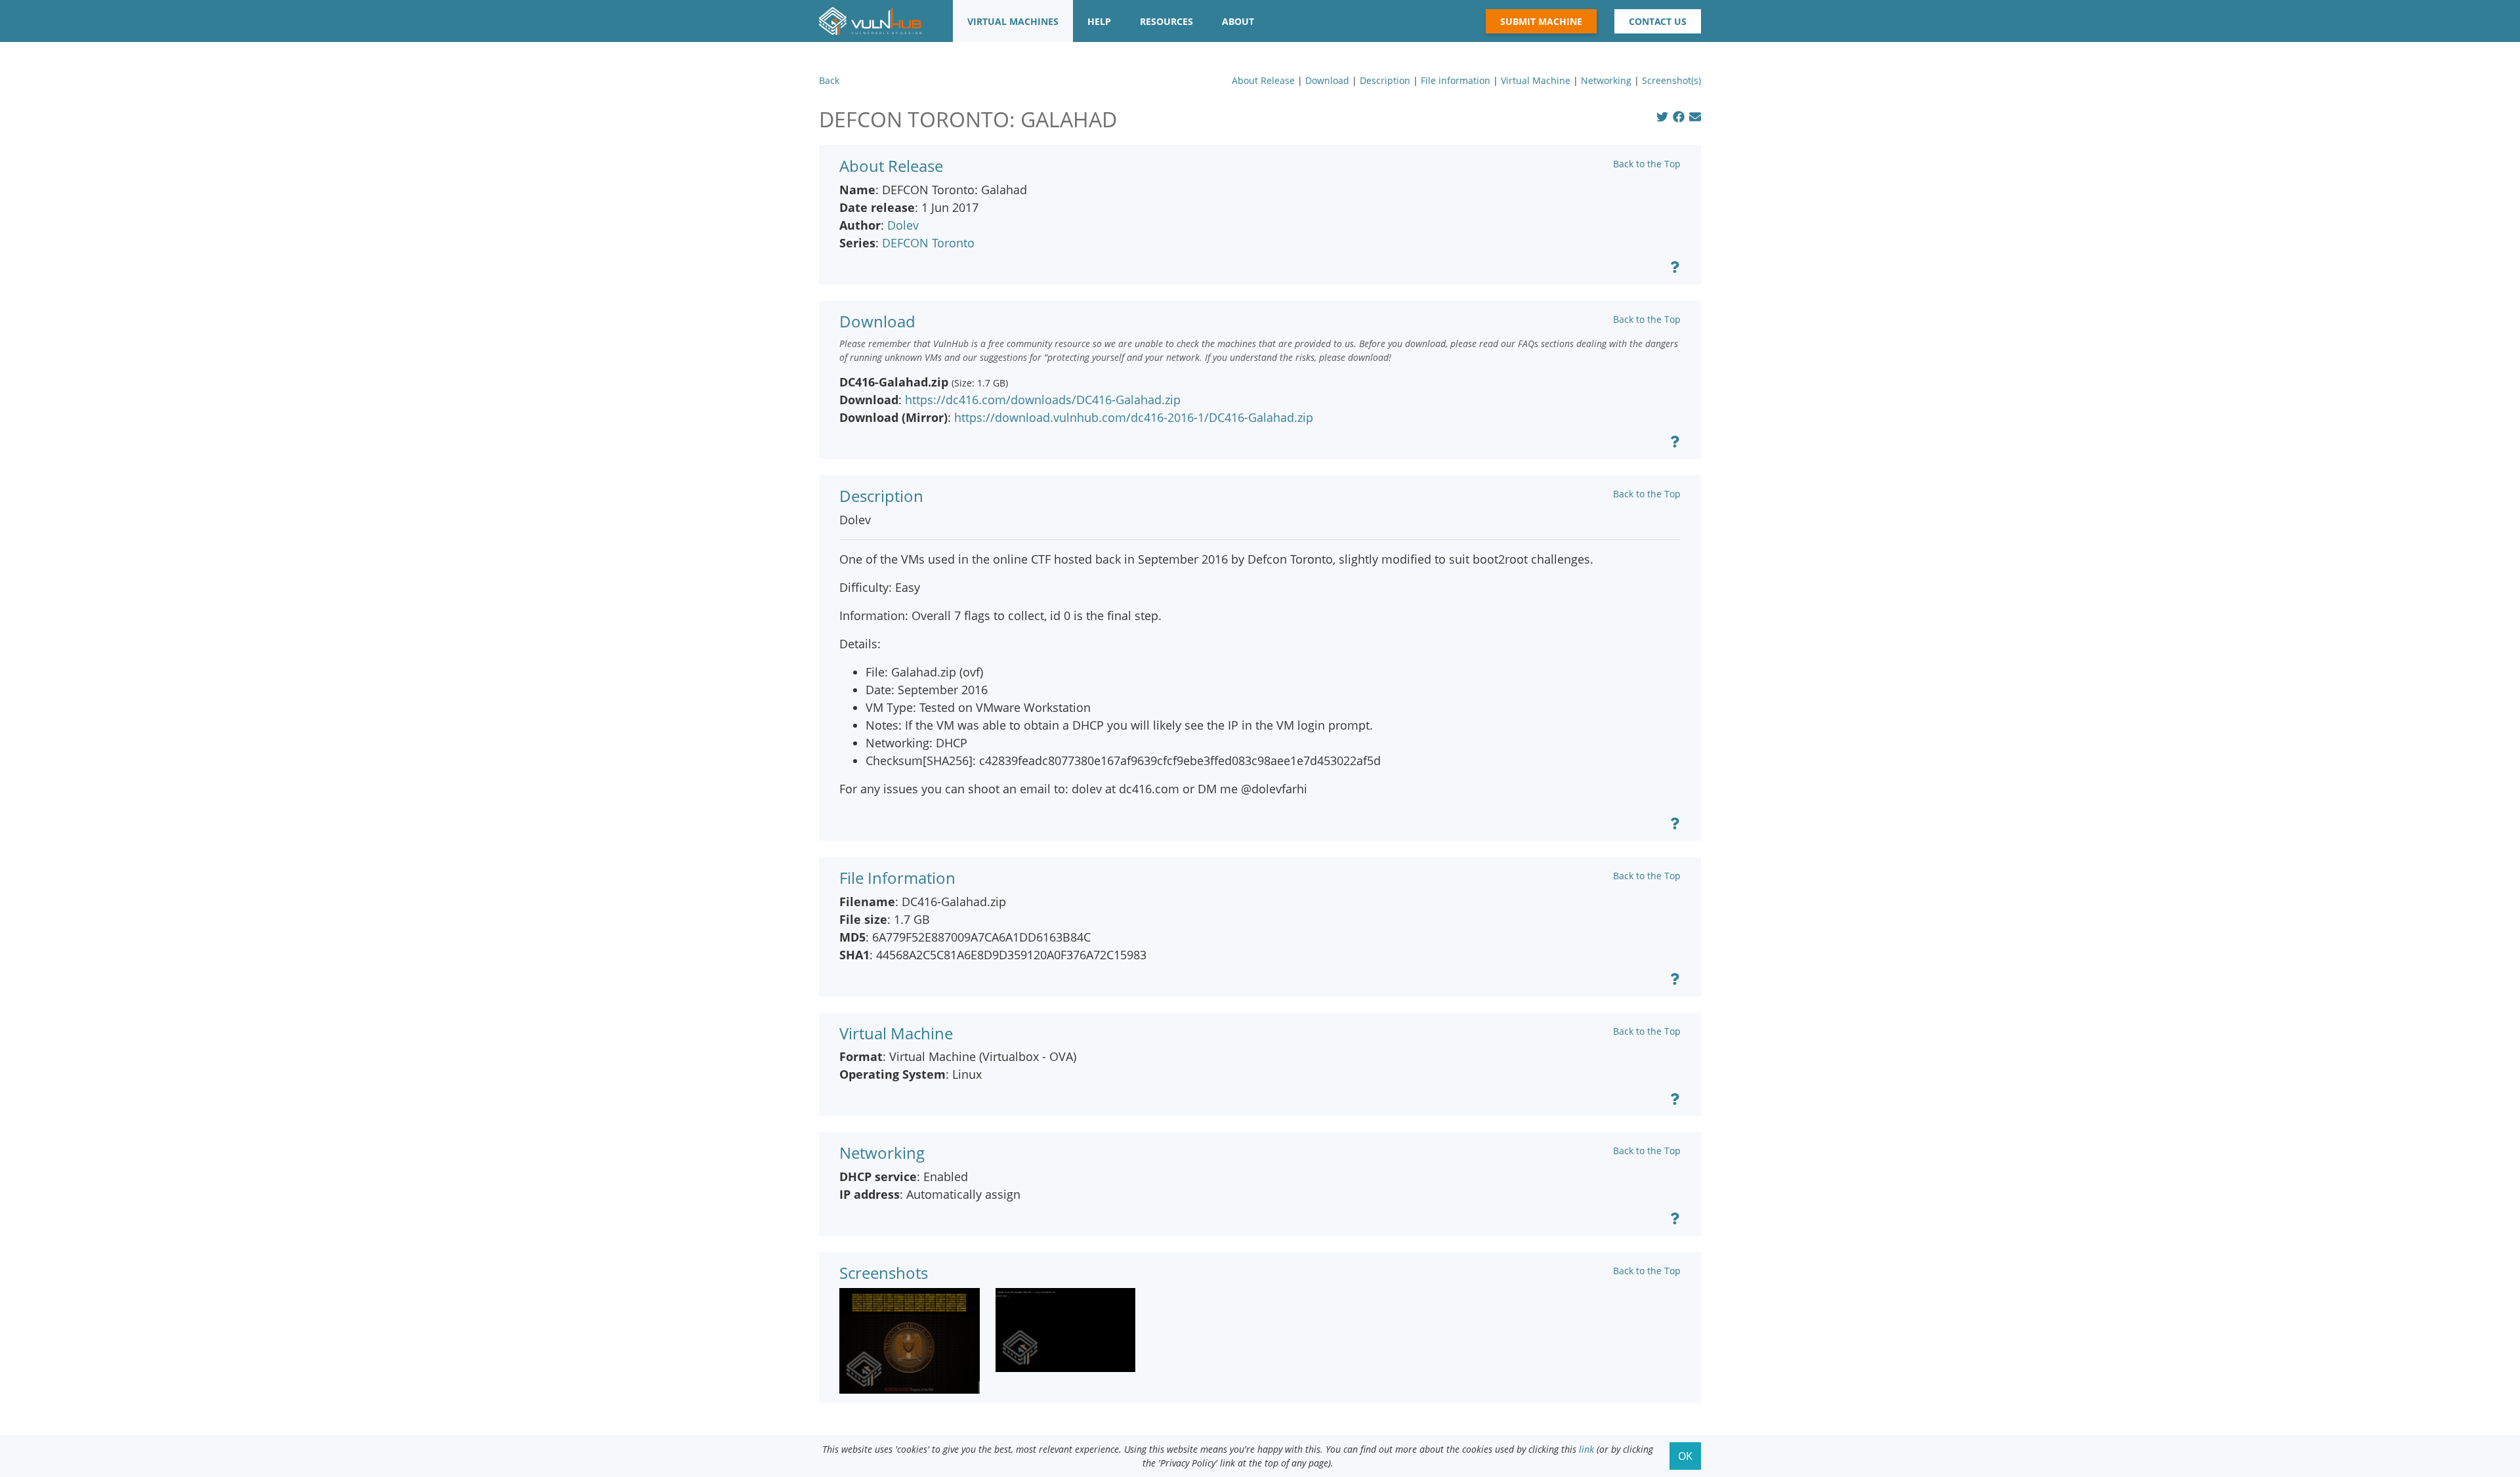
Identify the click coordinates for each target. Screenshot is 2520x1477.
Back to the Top (1647, 164)
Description (1385, 80)
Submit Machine (1541, 21)
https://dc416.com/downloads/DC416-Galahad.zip (1043, 400)
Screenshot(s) (1671, 80)
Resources (1166, 21)
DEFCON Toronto (928, 243)
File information (1456, 80)
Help (1099, 21)
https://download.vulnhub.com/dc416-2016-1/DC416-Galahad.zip (1134, 417)
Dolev (903, 225)
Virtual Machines (1013, 21)
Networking (1606, 80)
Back (829, 80)
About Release (1263, 80)
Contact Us (1658, 21)
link (1586, 1449)
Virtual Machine (1536, 80)
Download (1327, 80)
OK (1685, 1456)
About (1238, 21)
